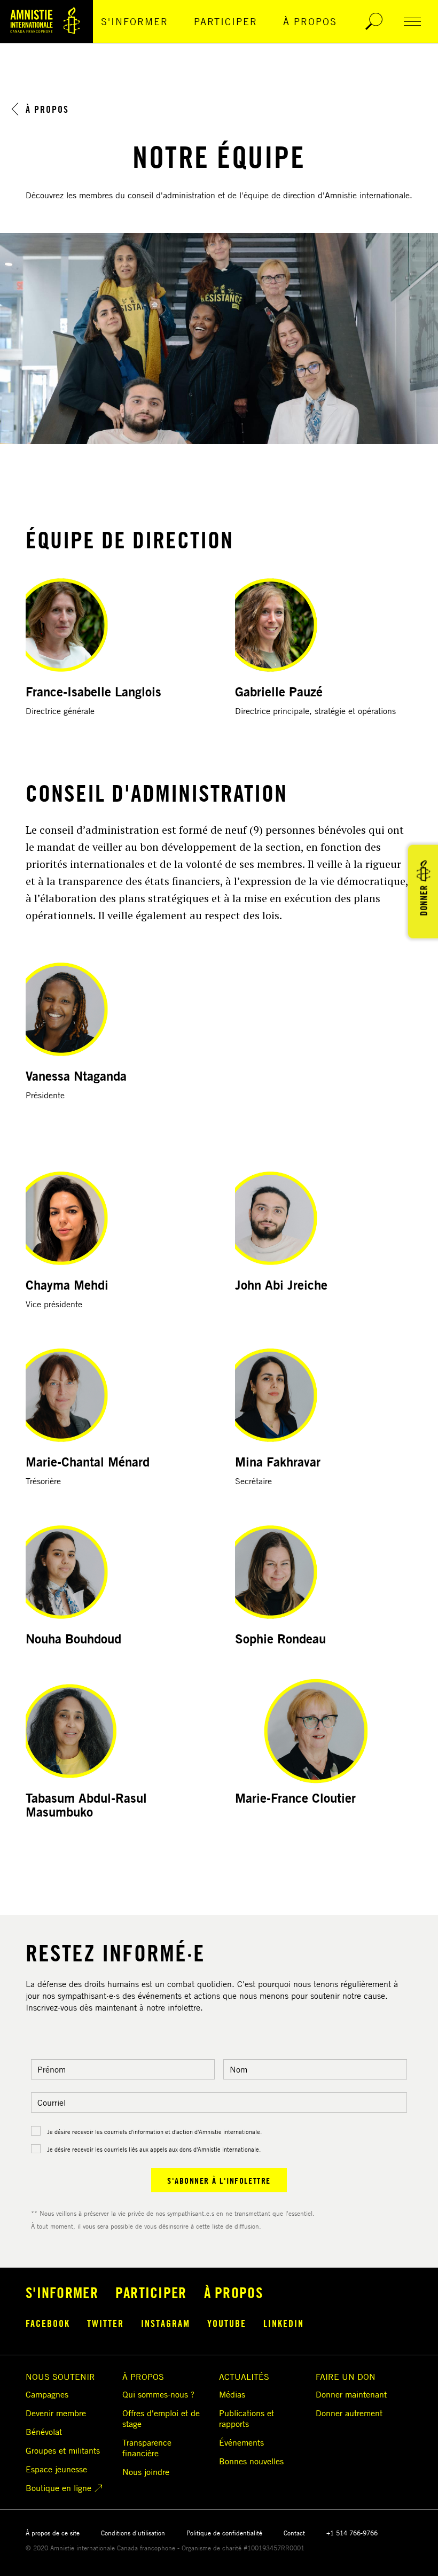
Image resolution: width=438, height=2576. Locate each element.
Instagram (166, 2323)
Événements (241, 2442)
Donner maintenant (351, 2394)
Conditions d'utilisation (133, 2533)
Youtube (227, 2323)
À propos (310, 21)
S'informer (135, 21)
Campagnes (47, 2394)
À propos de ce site (53, 2533)
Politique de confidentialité (224, 2533)
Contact (294, 2533)
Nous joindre (146, 2472)
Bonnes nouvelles (251, 2461)
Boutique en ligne (58, 2488)
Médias (232, 2394)
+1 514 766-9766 (352, 2533)
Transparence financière (147, 2448)
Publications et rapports (247, 2418)
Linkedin (284, 2323)
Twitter (105, 2323)
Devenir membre (56, 2413)
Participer (226, 21)
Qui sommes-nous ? (158, 2394)
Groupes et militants (63, 2450)
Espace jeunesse (56, 2469)
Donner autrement (349, 2413)
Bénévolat (44, 2432)
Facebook (48, 2323)
